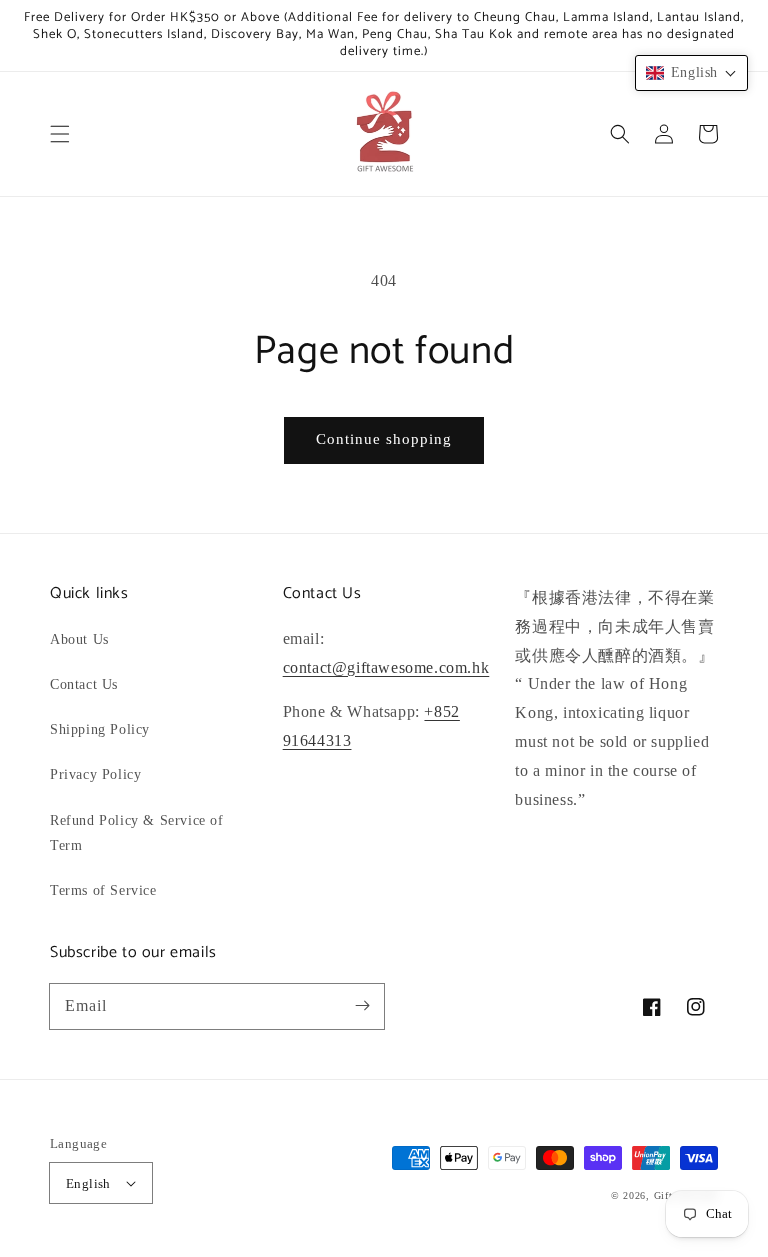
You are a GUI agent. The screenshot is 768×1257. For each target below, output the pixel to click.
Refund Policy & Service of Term (137, 833)
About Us (79, 639)
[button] (60, 134)
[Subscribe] (362, 1006)
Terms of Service (103, 890)
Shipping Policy (100, 729)
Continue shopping (384, 439)
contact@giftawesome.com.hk (386, 667)
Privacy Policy (95, 774)
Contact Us (84, 684)
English (88, 1183)
